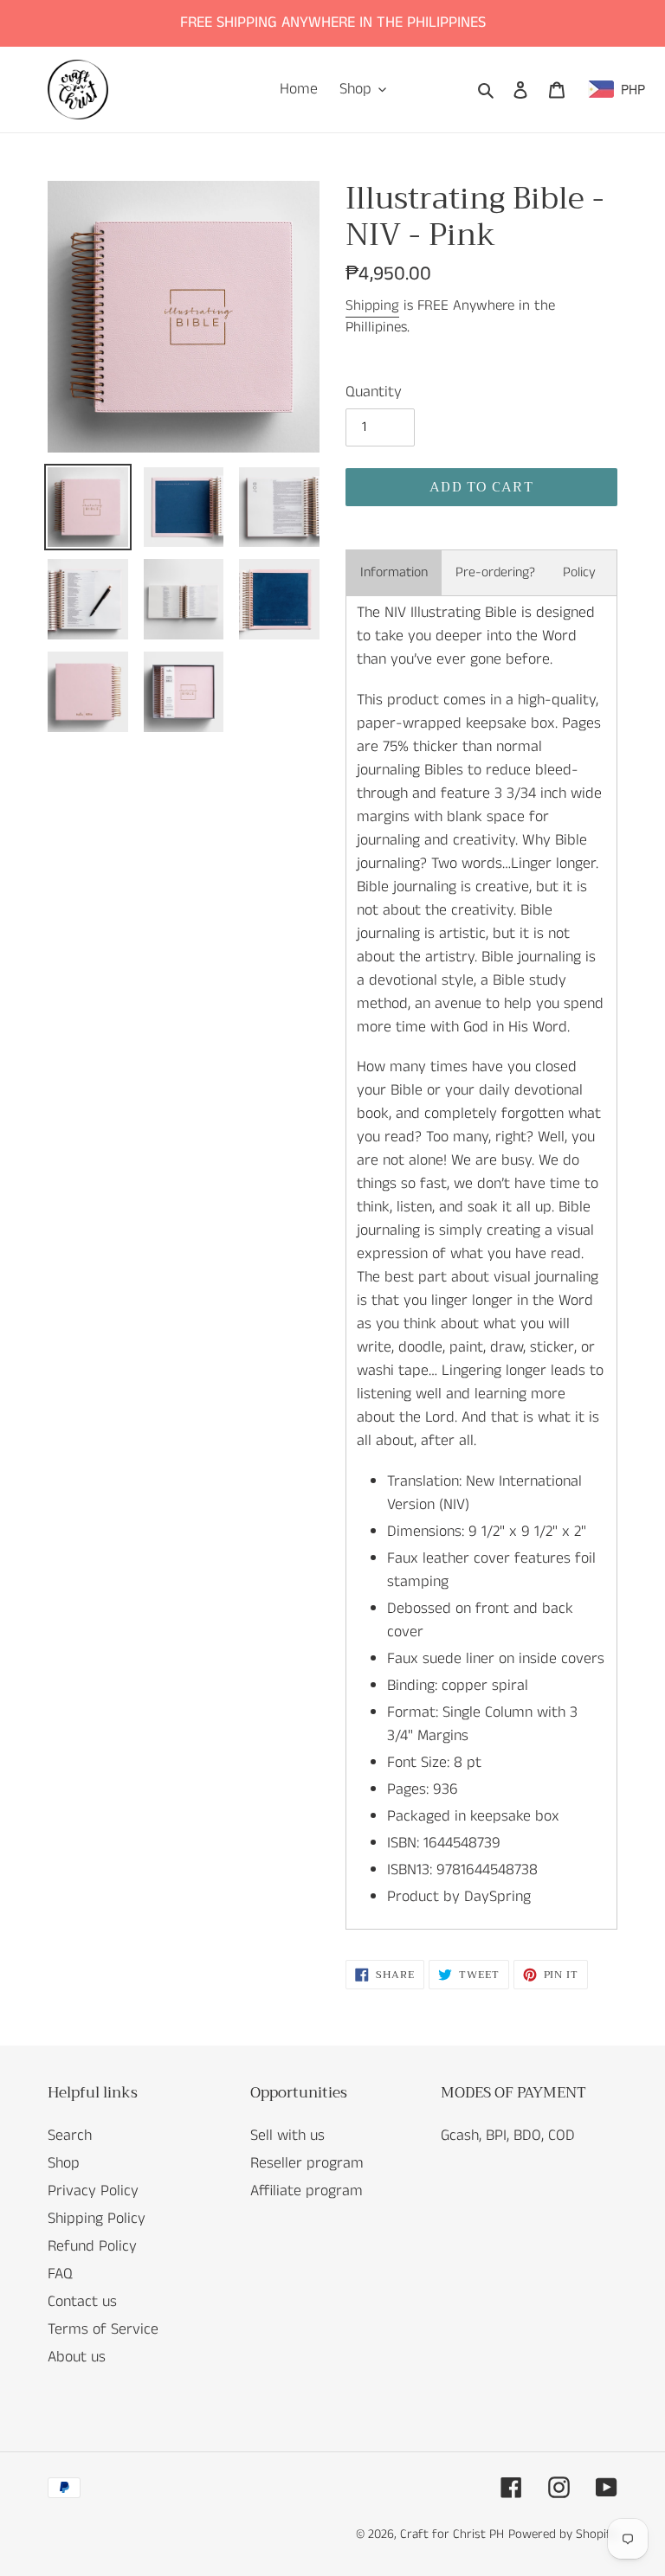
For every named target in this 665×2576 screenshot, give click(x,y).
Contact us (82, 2302)
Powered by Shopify (563, 2534)
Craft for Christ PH (452, 2534)
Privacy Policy (93, 2191)
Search (70, 2136)
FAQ (60, 2274)
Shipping (372, 305)
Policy (579, 572)
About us (77, 2357)
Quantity (374, 392)
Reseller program (307, 2163)
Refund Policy (92, 2246)
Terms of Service (103, 2329)
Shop (64, 2163)
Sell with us (287, 2136)
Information (394, 572)
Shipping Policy (97, 2219)
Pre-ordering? (495, 572)
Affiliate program (307, 2191)
